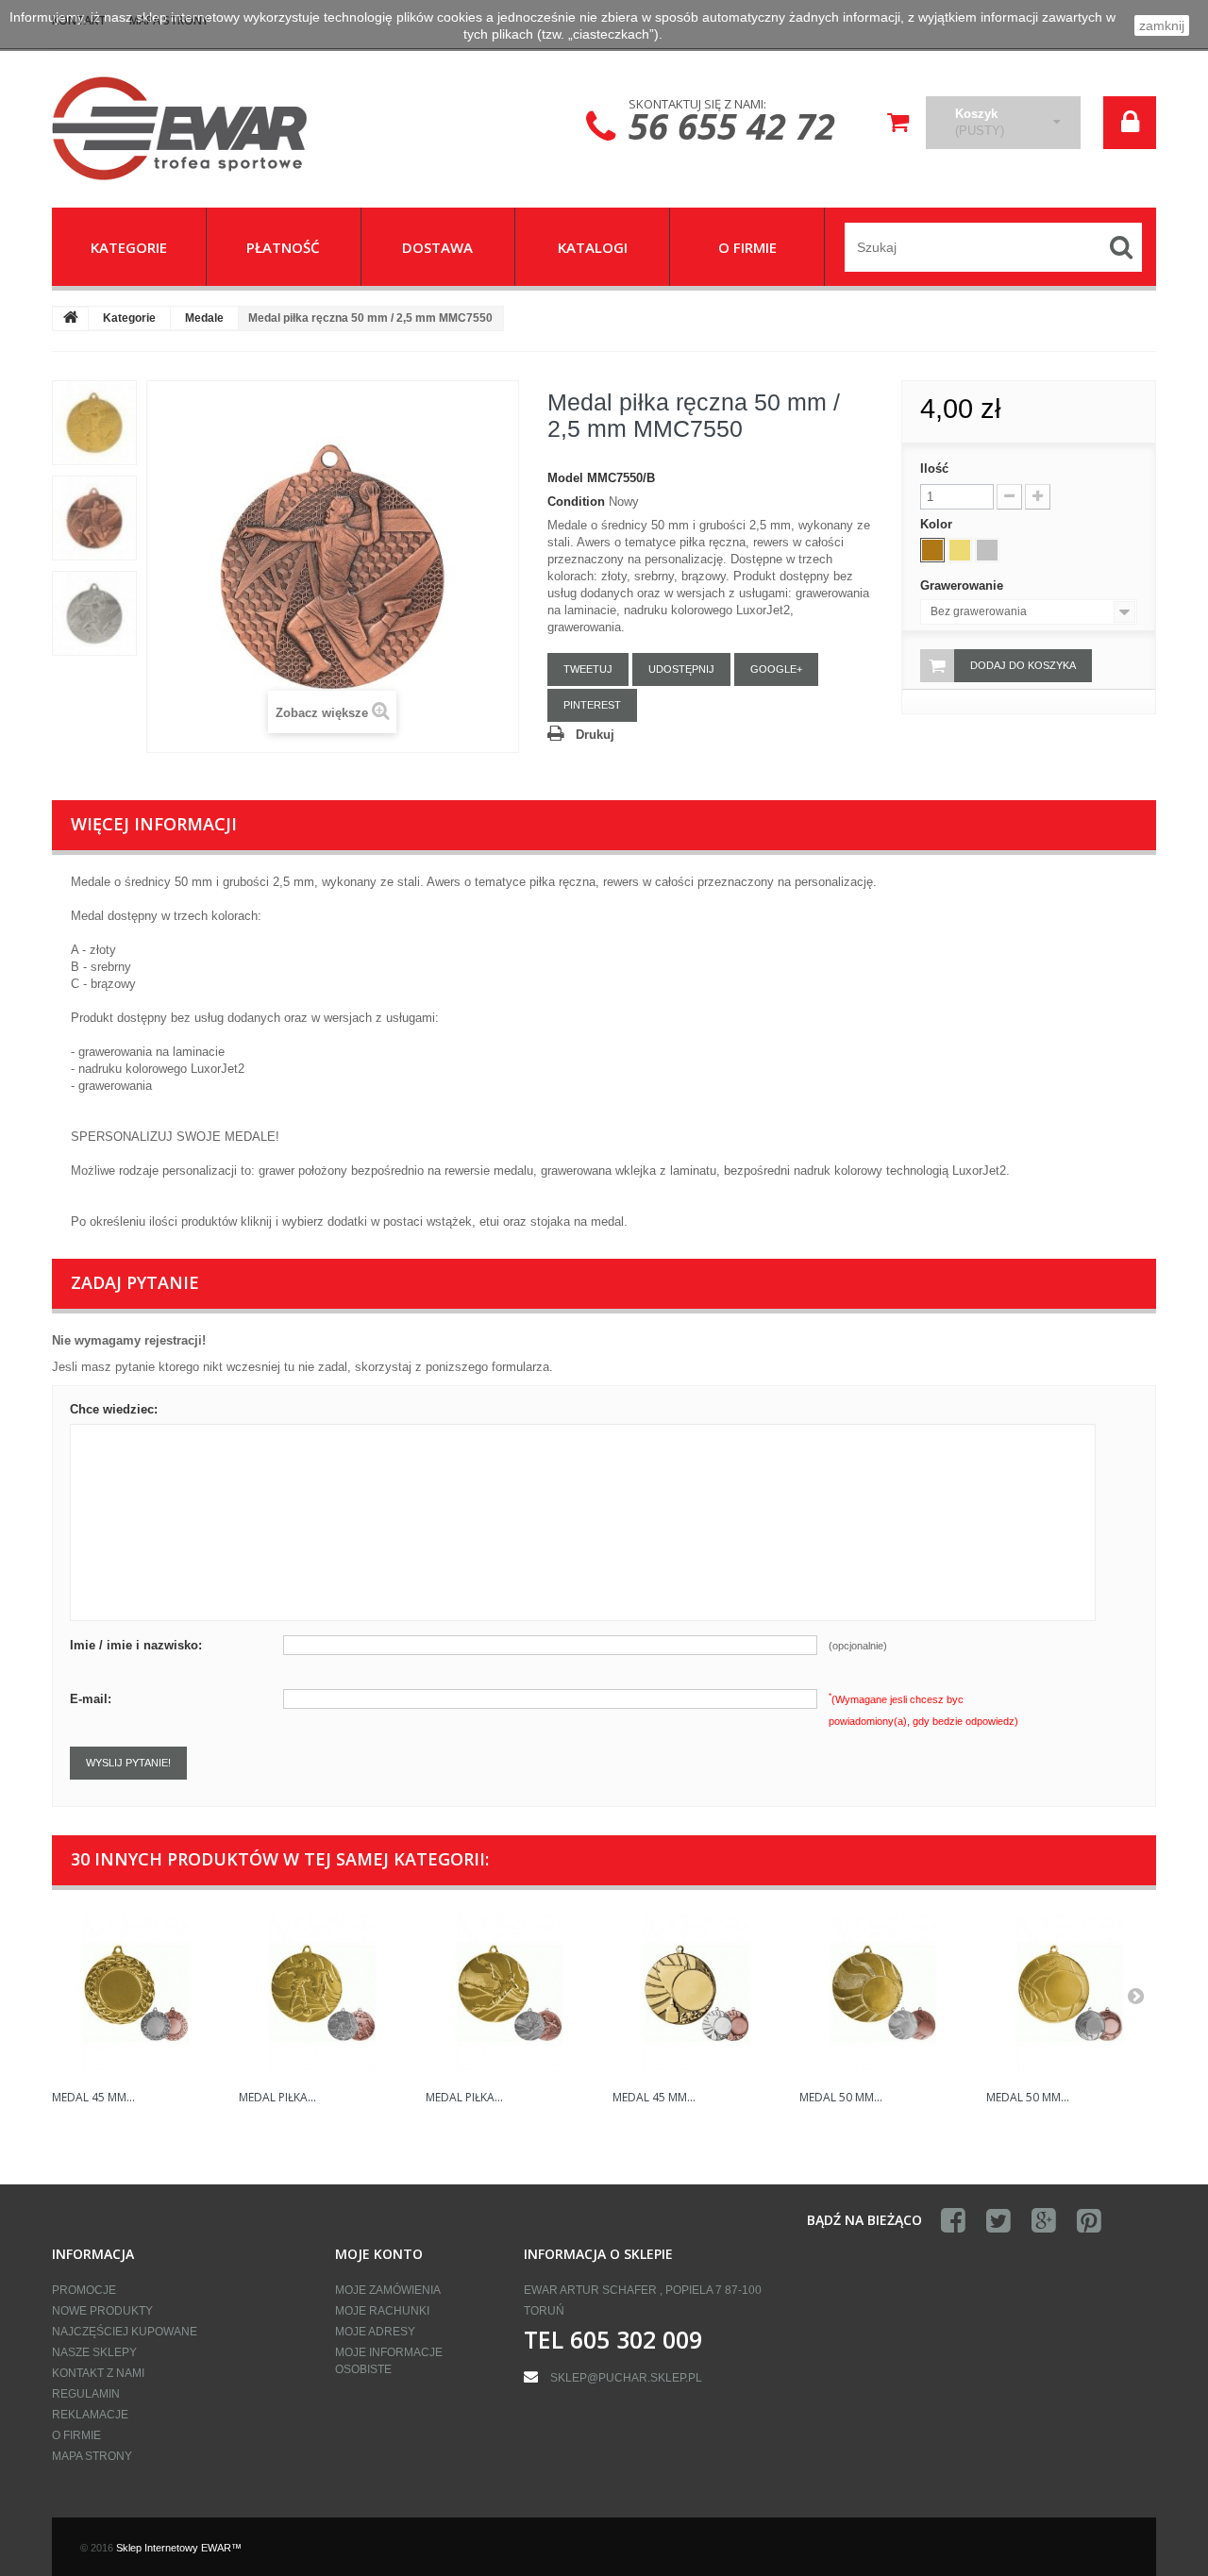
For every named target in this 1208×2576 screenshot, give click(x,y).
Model (565, 478)
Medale (204, 318)
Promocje (84, 2290)
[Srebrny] (987, 550)
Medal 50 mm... (841, 2097)
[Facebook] (953, 2221)
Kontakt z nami (98, 2373)
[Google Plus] (1044, 2221)
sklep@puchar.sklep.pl (626, 2378)
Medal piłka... (277, 2097)
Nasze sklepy (94, 2352)
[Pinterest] (1089, 2221)
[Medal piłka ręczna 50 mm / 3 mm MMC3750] (510, 1993)
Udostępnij (681, 669)
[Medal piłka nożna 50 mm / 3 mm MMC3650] (323, 1993)
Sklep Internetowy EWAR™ (179, 2548)
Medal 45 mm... (93, 2097)
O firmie (76, 2435)
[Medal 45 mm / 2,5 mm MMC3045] (136, 1993)
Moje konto (379, 2254)
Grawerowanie (964, 585)
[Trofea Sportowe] (226, 128)
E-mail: (91, 1699)
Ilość (934, 468)
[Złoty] (960, 550)
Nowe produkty (102, 2311)
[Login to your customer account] (1130, 123)
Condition (576, 502)
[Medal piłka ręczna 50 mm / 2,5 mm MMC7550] (94, 423)
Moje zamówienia (388, 2290)
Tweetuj (588, 669)
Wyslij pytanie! (128, 1763)
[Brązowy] (932, 550)
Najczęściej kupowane (125, 2332)
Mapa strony (92, 2456)
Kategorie (129, 318)
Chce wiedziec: (114, 1409)
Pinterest (592, 705)
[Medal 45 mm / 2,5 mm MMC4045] (696, 1993)
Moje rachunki (382, 2311)
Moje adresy (375, 2332)
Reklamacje (90, 2415)
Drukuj (595, 735)
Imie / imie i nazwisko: (136, 1645)
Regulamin (86, 2394)
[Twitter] (998, 2221)
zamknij (1162, 25)
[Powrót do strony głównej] (71, 319)
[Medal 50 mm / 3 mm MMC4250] (883, 1993)
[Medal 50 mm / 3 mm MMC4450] (1070, 1993)
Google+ (776, 669)
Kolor (938, 524)
